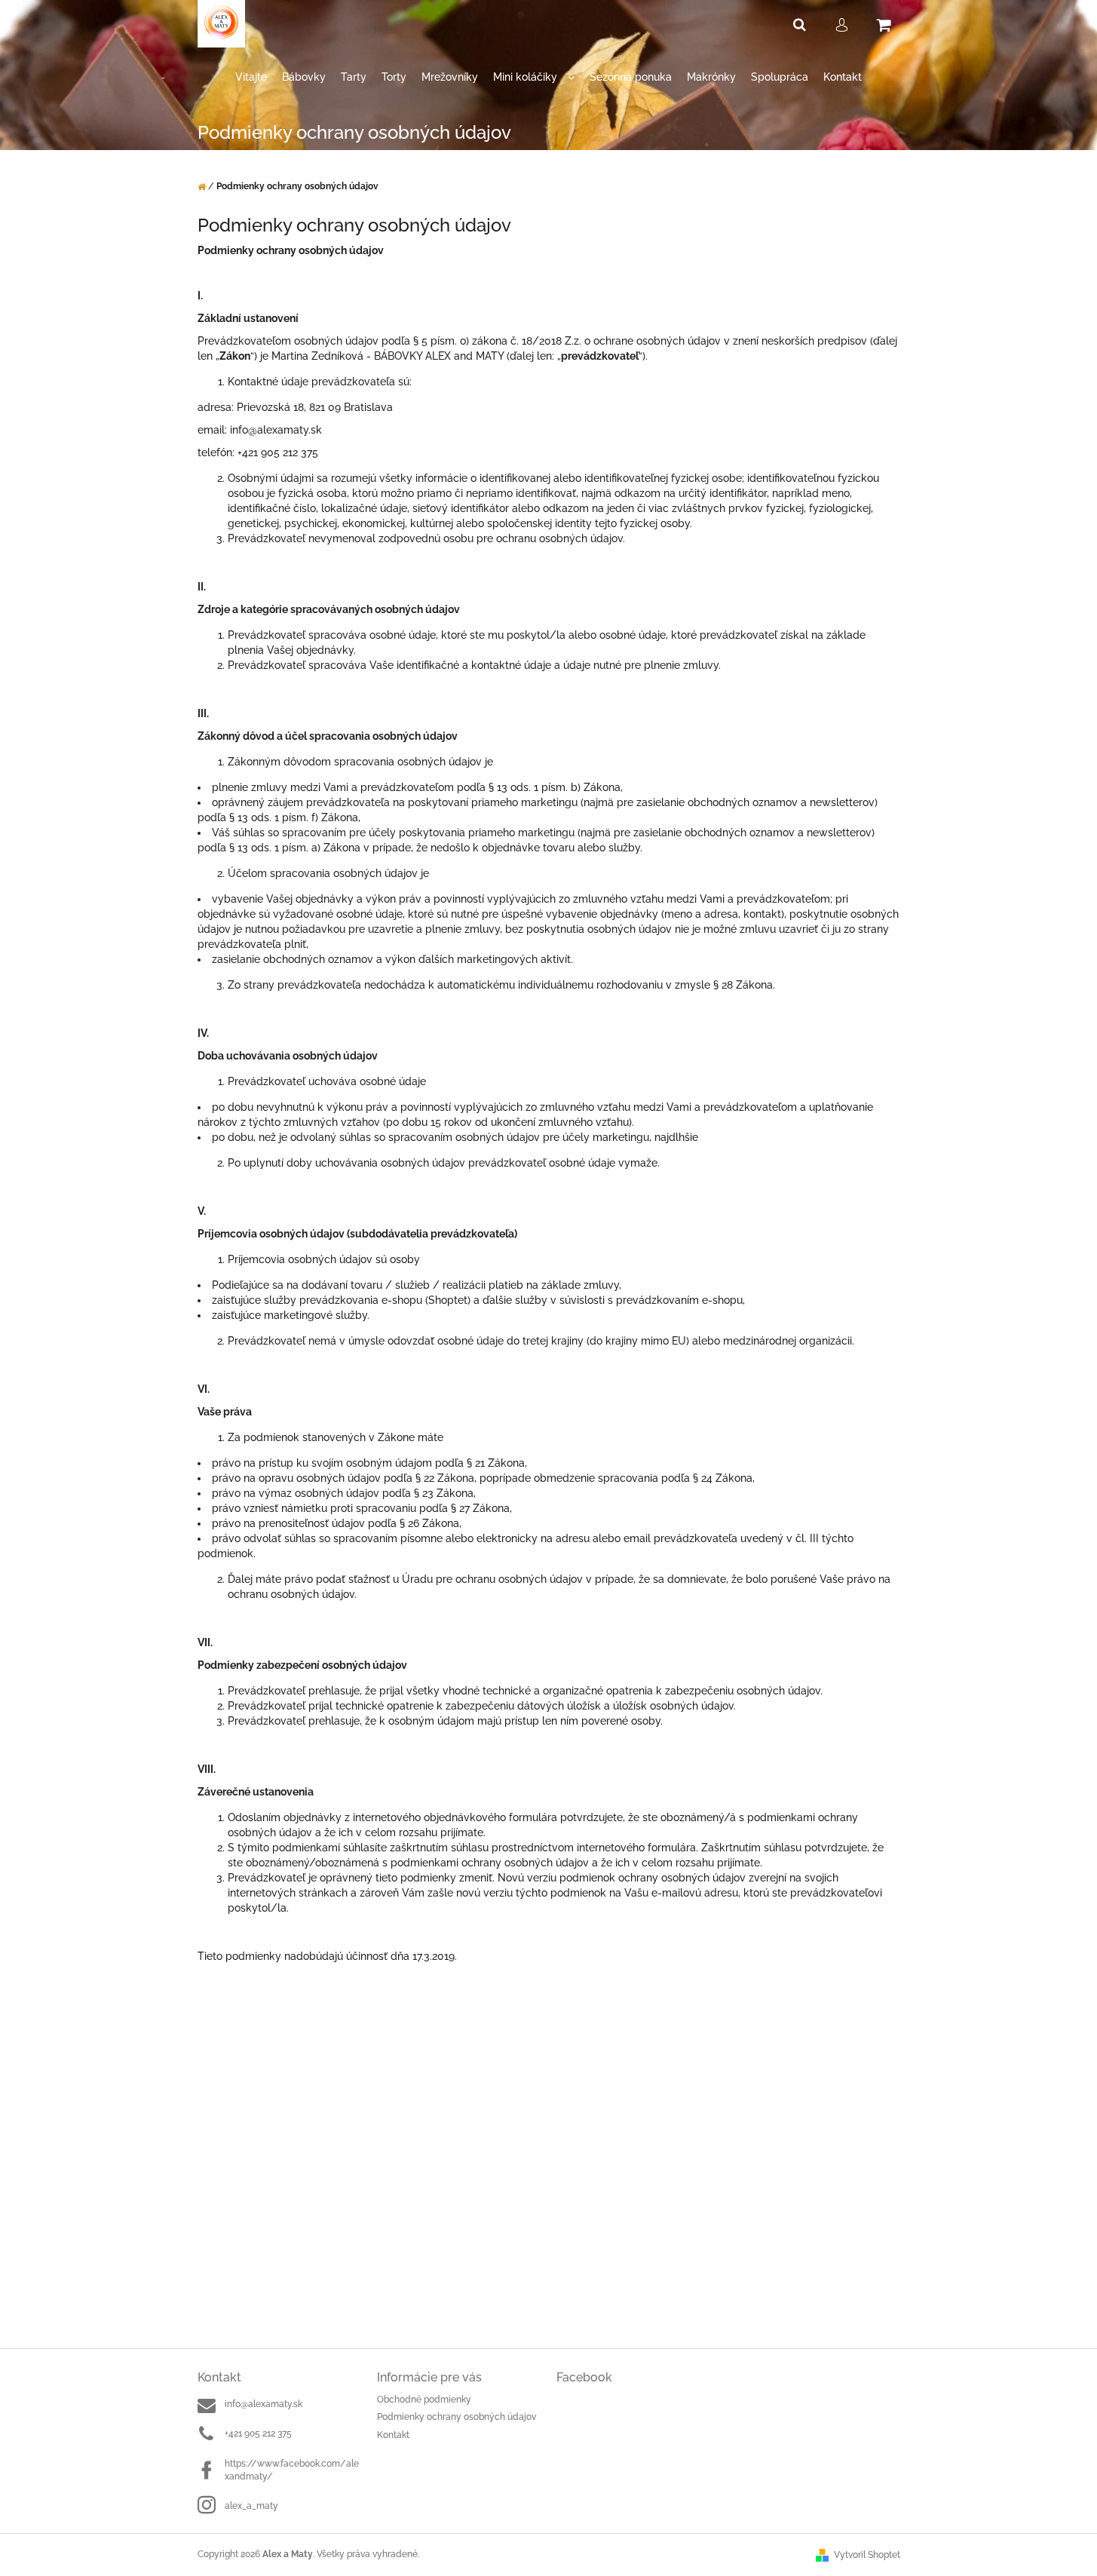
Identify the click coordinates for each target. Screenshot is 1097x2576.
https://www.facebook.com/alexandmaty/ (292, 2470)
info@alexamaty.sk (264, 2404)
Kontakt (393, 2435)
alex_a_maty (251, 2506)
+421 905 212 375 (258, 2433)
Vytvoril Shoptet (867, 2555)
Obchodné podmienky (424, 2400)
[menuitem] (251, 77)
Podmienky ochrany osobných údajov (457, 2417)
